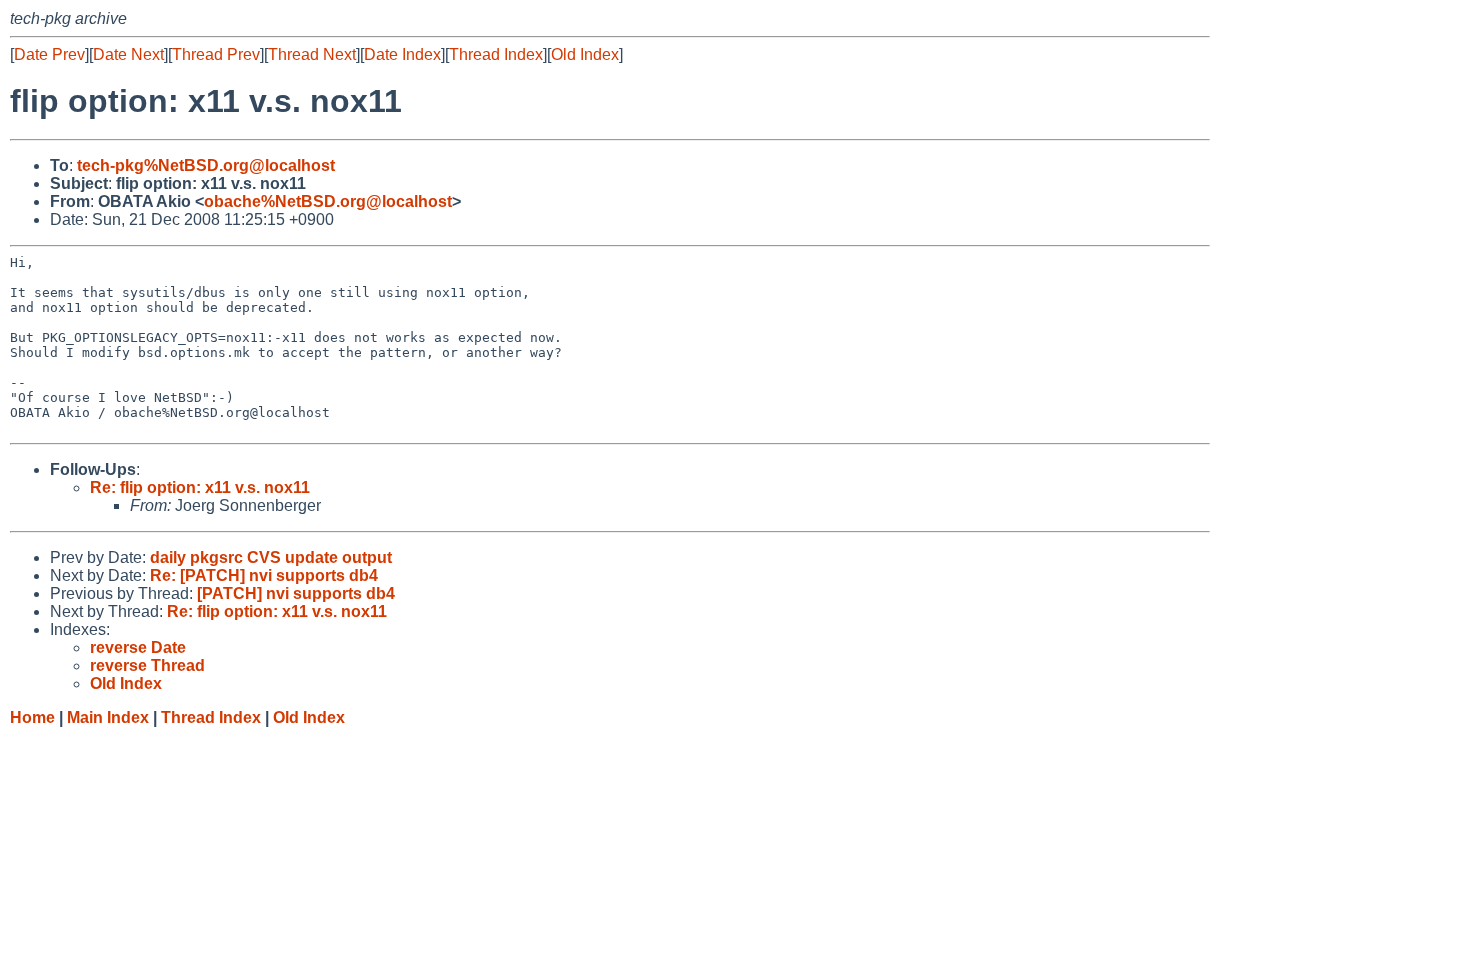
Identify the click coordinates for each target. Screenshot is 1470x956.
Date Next (128, 54)
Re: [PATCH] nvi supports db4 (264, 575)
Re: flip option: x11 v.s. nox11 (200, 487)
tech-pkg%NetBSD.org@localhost (206, 165)
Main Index (108, 717)
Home (32, 717)
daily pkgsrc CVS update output (271, 557)
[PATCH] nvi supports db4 (296, 593)
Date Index (402, 54)
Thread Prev (216, 54)
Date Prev (49, 54)
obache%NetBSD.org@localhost (328, 201)
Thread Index (496, 54)
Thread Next (312, 54)
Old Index (585, 54)
